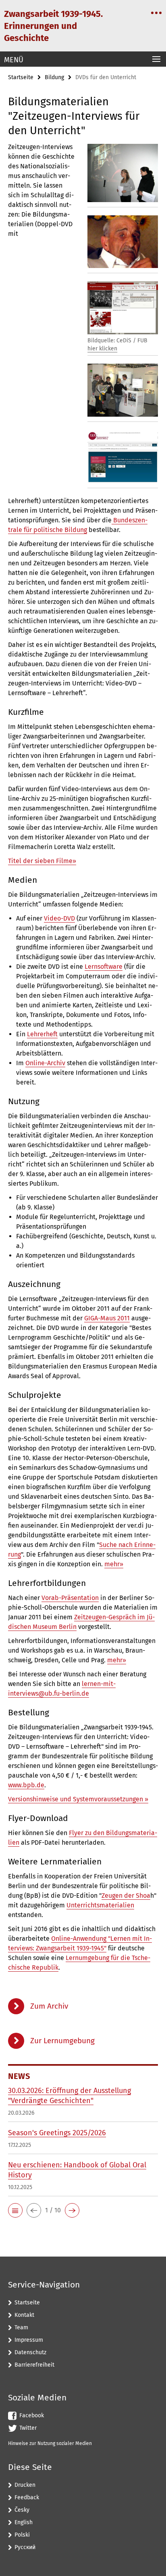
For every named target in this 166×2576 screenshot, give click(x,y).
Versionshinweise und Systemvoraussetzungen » (78, 1799)
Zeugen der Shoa (126, 1896)
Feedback (27, 2497)
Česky (22, 2510)
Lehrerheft (42, 1034)
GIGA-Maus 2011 (107, 1318)
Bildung (54, 77)
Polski (22, 2535)
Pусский (25, 2547)
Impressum (29, 2340)
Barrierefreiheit (34, 2365)
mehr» (114, 1564)
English (24, 2522)
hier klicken (102, 349)
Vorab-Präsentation (70, 1598)
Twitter (28, 2428)
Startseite (21, 77)
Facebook (32, 2415)
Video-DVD (59, 918)
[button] (15, 2210)
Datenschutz (30, 2352)
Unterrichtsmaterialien (100, 1905)
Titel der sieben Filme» (42, 861)
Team (21, 2327)
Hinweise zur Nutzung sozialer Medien (50, 2443)
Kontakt (24, 2315)
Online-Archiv (45, 1063)
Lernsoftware (104, 967)
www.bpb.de (26, 1785)
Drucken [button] (25, 2485)
